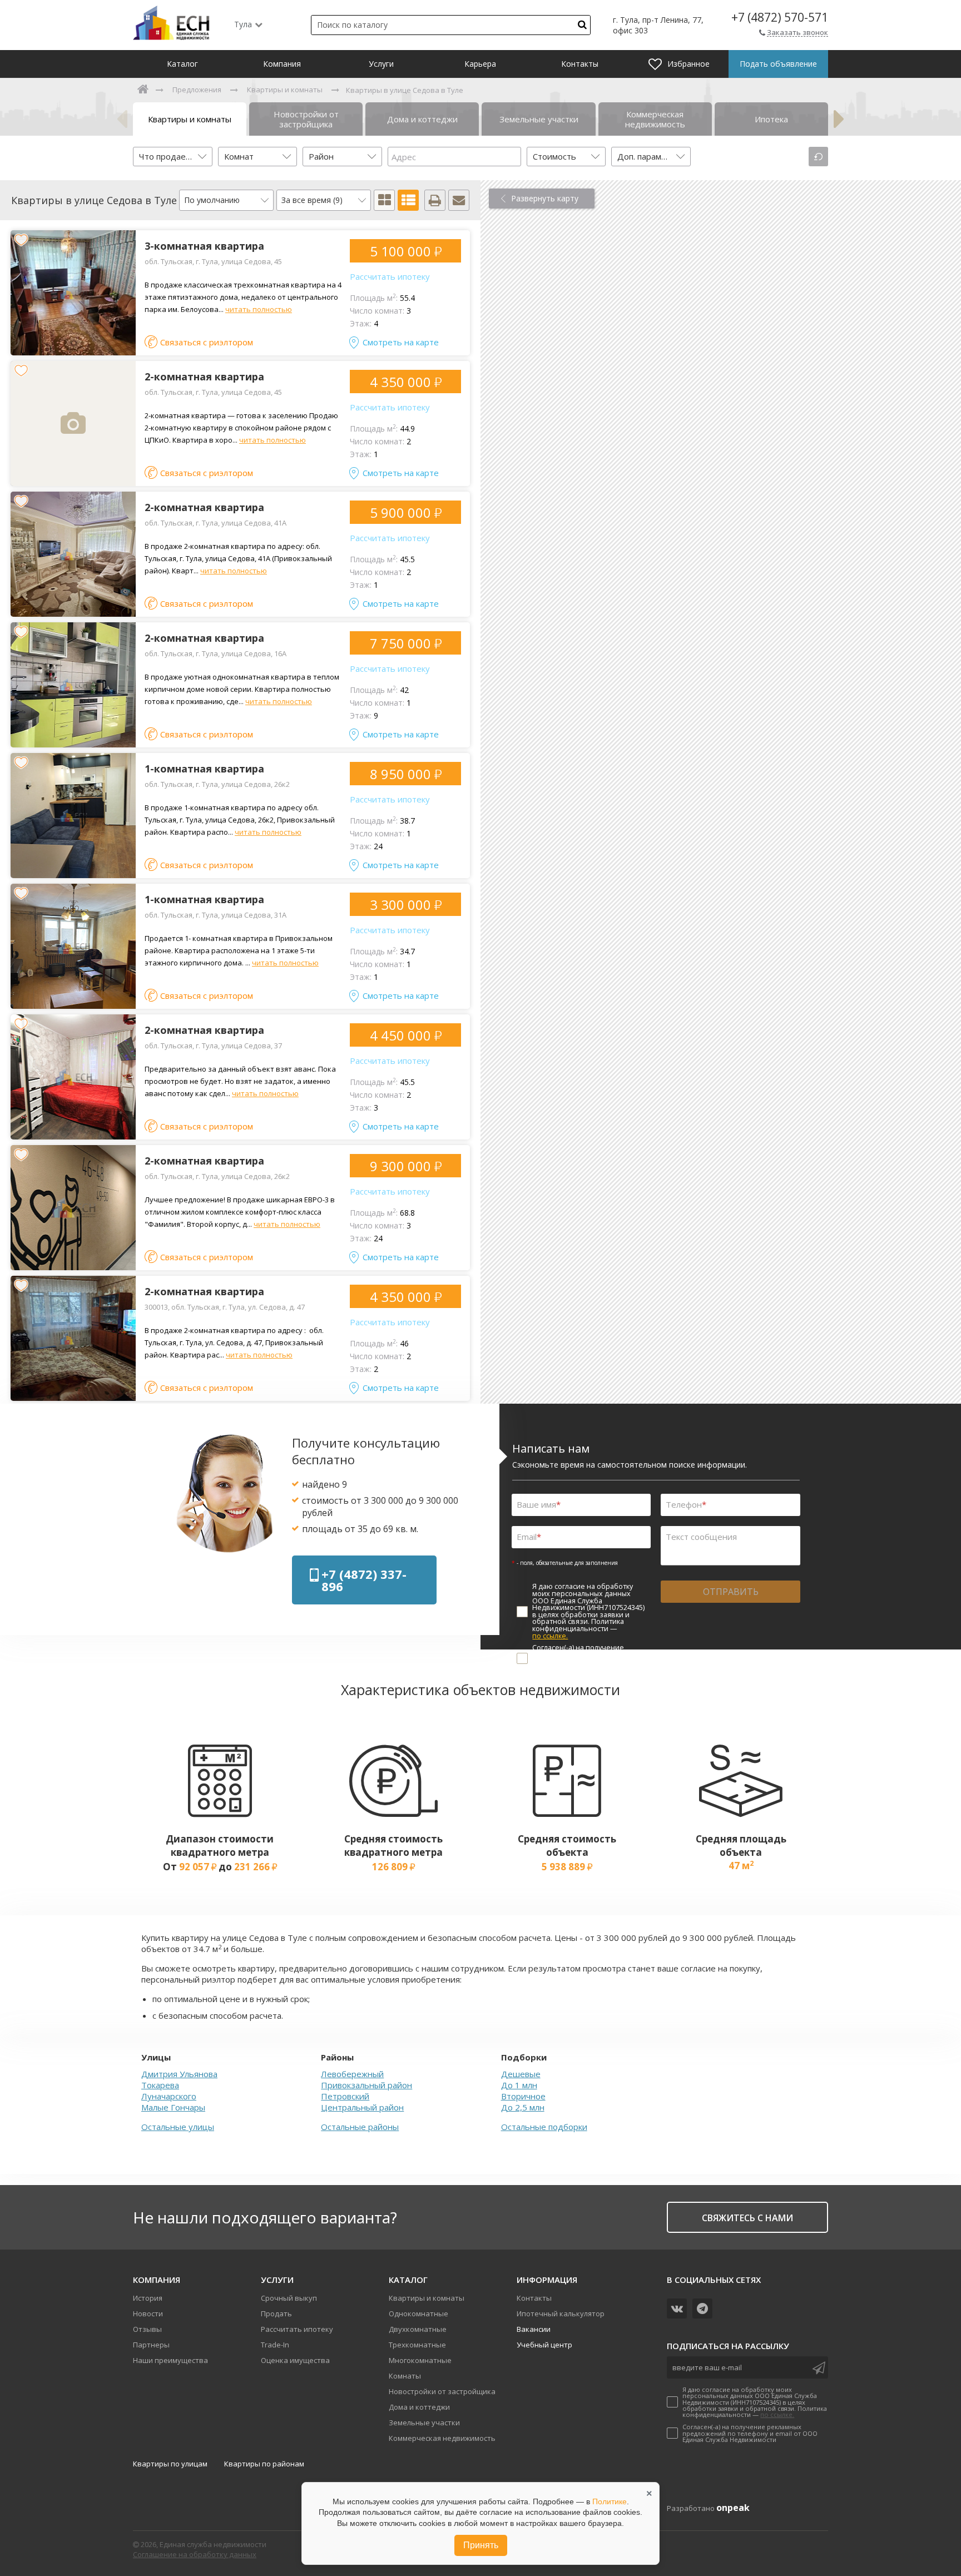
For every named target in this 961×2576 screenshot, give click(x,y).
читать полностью (259, 309)
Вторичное (523, 2096)
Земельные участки (424, 2423)
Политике (610, 2501)
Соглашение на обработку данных (195, 2554)
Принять (481, 2545)
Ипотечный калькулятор (561, 2314)
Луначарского (169, 2096)
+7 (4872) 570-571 (780, 18)
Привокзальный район (366, 2085)
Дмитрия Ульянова (179, 2074)
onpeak (733, 2508)
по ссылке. (550, 1636)
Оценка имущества (295, 2360)
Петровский (345, 2096)
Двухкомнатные (418, 2329)
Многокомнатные (420, 2360)
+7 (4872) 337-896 (364, 1580)
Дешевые (521, 2074)
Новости (148, 2314)
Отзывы (147, 2329)
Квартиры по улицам (170, 2464)
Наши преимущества (170, 2360)
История (148, 2298)
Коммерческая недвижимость (442, 2438)
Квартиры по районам (264, 2464)
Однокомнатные (418, 2314)
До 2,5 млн (523, 2107)
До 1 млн (519, 2085)
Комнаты (405, 2376)
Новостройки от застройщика (442, 2391)
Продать (276, 2314)
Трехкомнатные (417, 2345)
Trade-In (275, 2345)
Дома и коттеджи (419, 2407)
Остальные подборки (544, 2127)
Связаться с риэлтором (207, 342)
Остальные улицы (178, 2127)
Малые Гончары (173, 2107)
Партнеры (151, 2345)
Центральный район (362, 2107)
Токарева (160, 2085)
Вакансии (534, 2329)
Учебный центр (544, 2345)
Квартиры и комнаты (427, 2298)
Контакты (534, 2298)
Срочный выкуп (289, 2298)
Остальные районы (360, 2127)
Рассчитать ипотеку (390, 276)
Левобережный (352, 2074)
